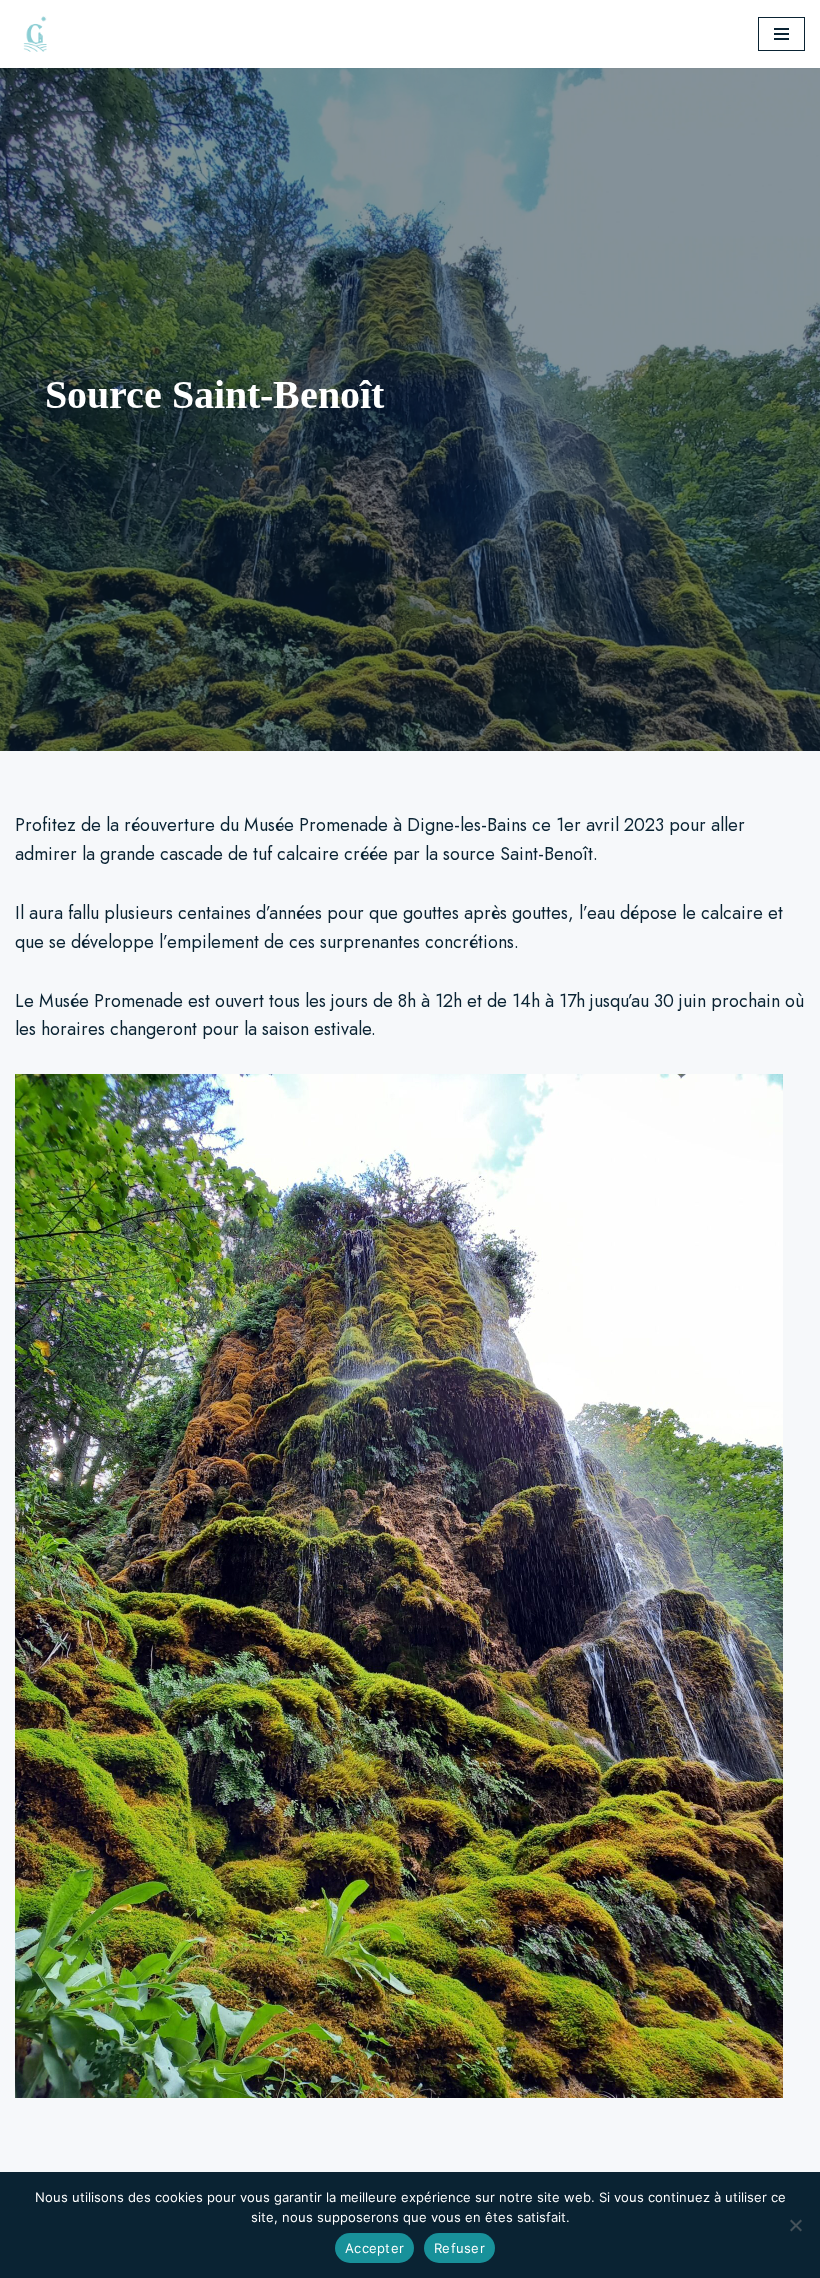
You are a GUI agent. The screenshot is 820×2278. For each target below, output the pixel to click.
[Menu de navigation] (781, 34)
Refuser (459, 2248)
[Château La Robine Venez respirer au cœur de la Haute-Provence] (40, 34)
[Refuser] (795, 2225)
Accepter (374, 2248)
